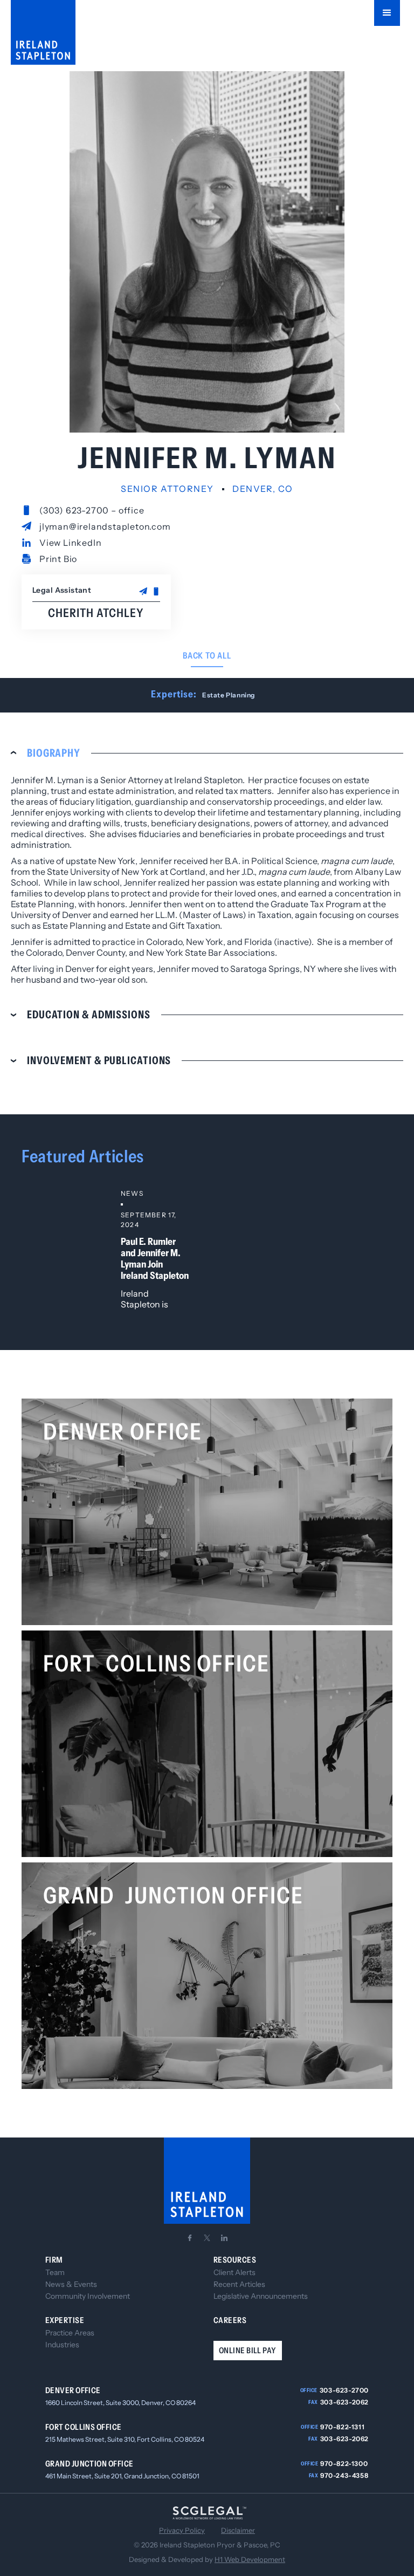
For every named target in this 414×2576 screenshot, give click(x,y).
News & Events (71, 2284)
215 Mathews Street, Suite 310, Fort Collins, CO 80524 (125, 2439)
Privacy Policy (182, 2530)
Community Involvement (88, 2296)
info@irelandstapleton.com (106, 1560)
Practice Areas (70, 2333)
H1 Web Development (250, 2559)
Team (55, 2272)
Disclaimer (238, 2530)
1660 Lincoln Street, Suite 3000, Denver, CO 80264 (120, 2403)
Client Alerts (234, 2272)
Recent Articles (239, 2284)
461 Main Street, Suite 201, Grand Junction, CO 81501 (122, 2476)
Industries (62, 2345)
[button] (387, 13)
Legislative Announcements (261, 2296)
